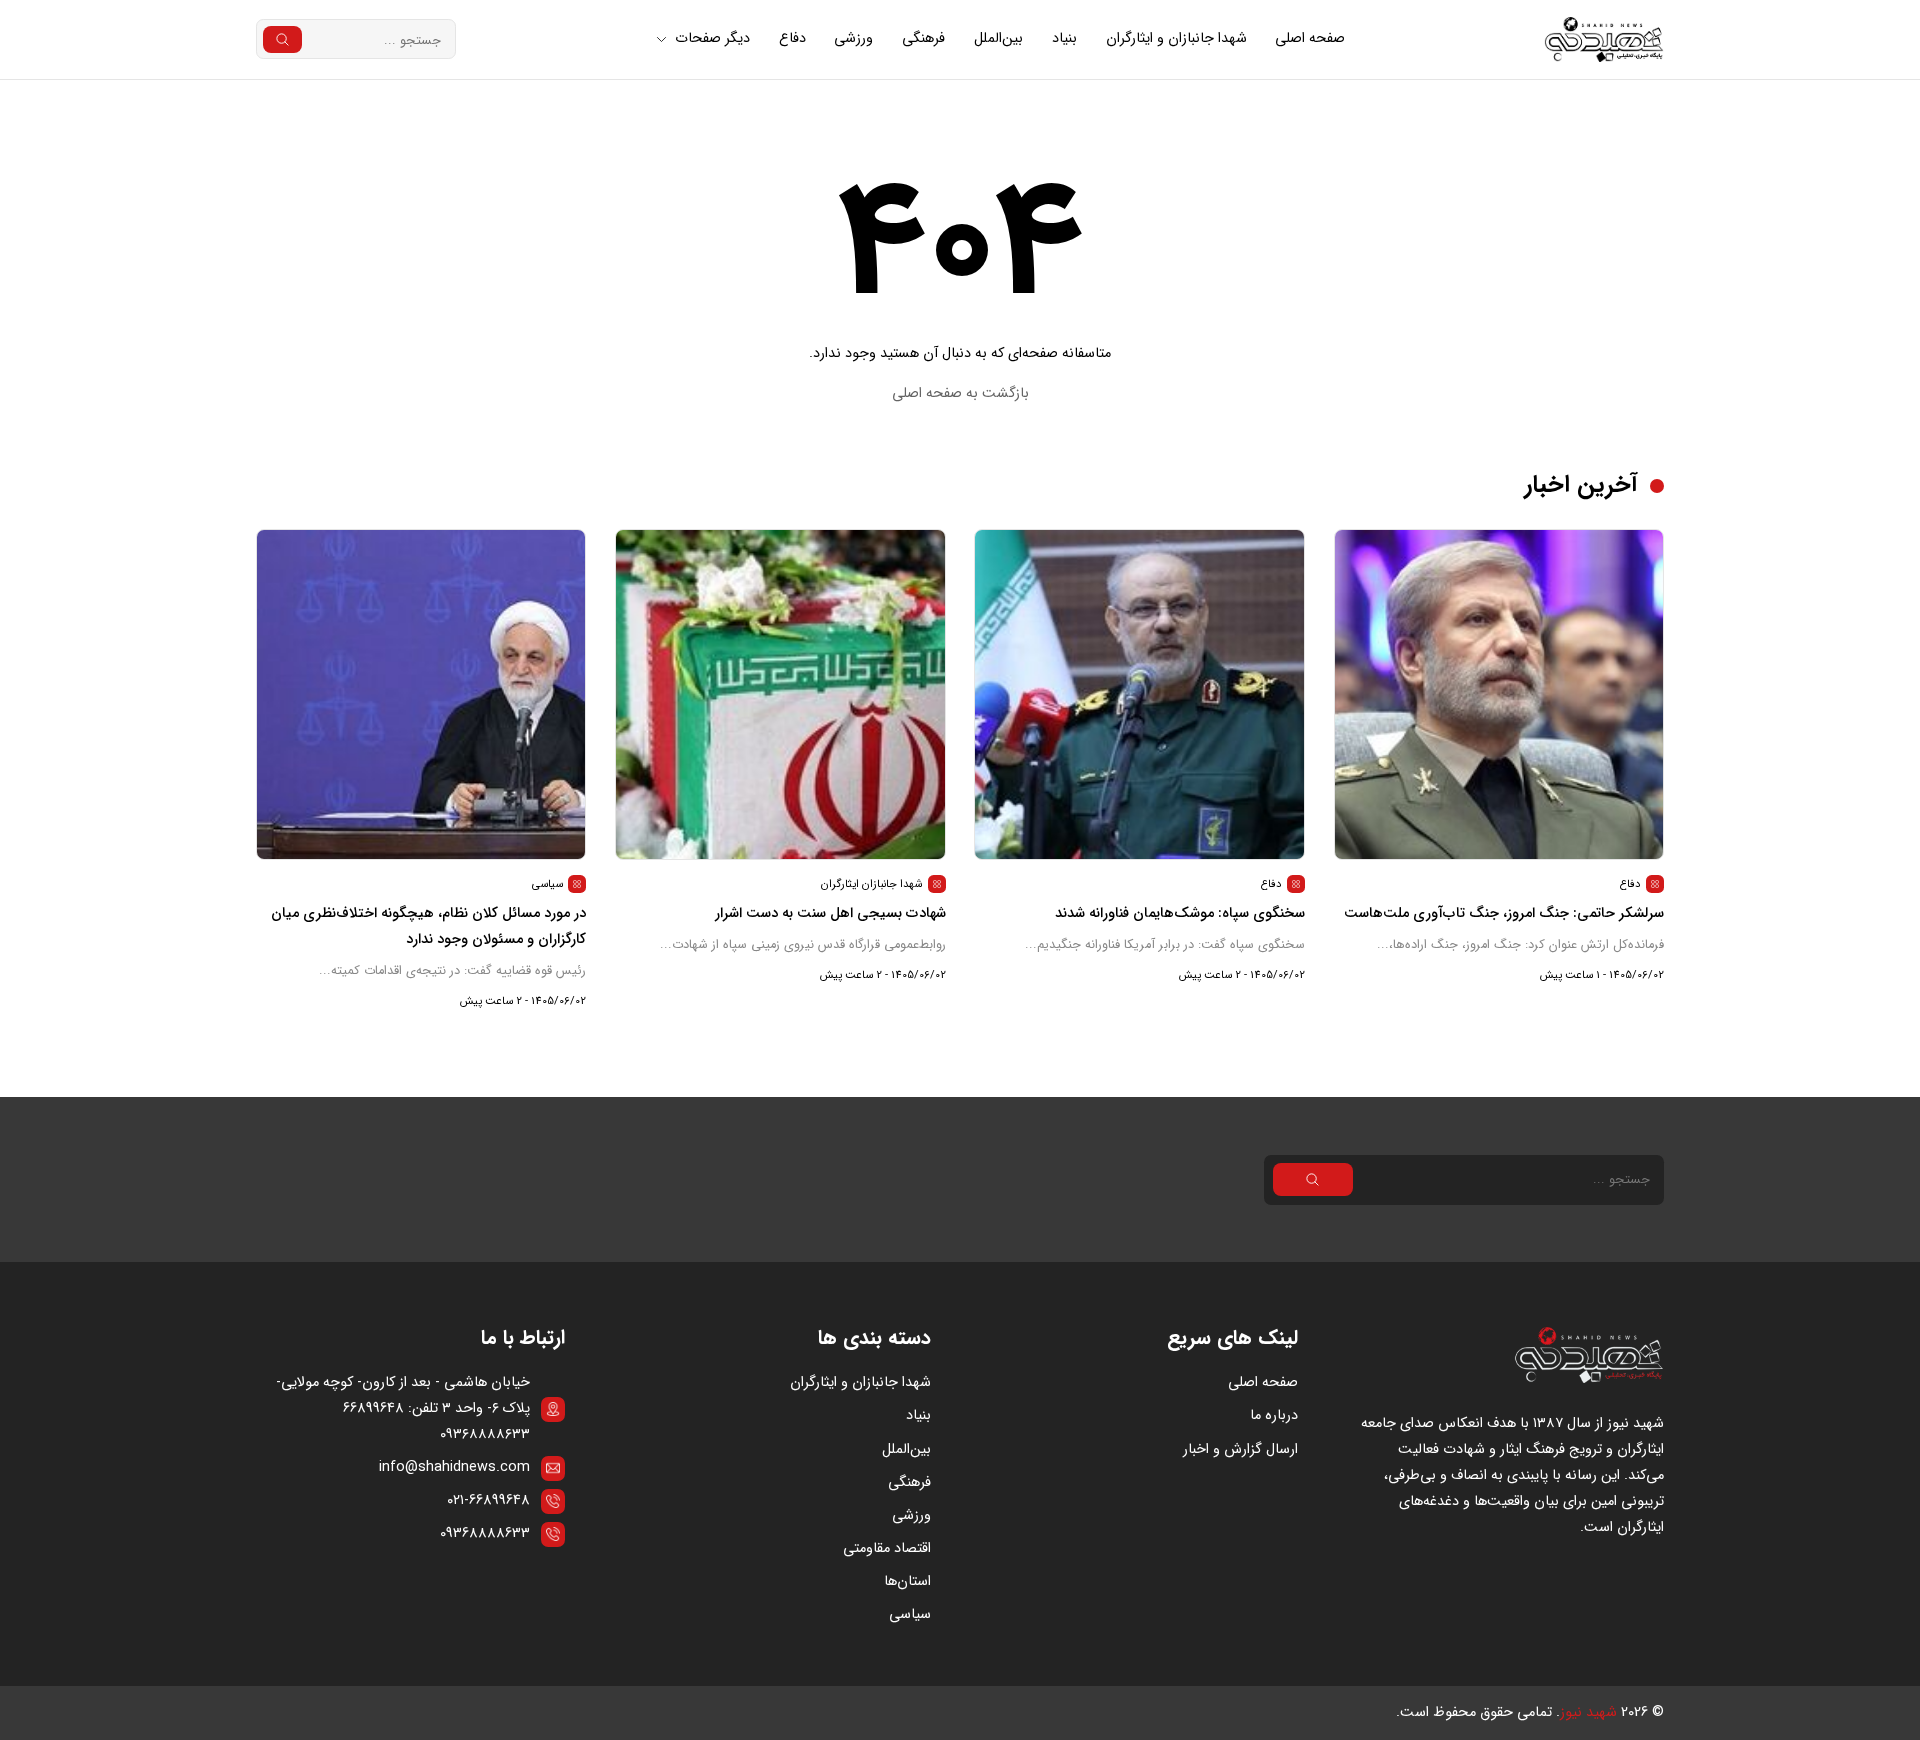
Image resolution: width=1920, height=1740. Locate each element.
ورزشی (853, 38)
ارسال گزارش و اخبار (1240, 1449)
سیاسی (910, 1614)
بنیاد (1064, 38)
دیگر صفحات (712, 38)
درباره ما (1274, 1415)
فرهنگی (923, 38)
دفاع (792, 38)
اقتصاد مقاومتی (887, 1548)
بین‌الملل (998, 38)
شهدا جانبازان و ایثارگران (1176, 38)
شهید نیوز (1588, 1712)
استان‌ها (907, 1581)
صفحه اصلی (1310, 38)
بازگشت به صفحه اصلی (960, 393)
